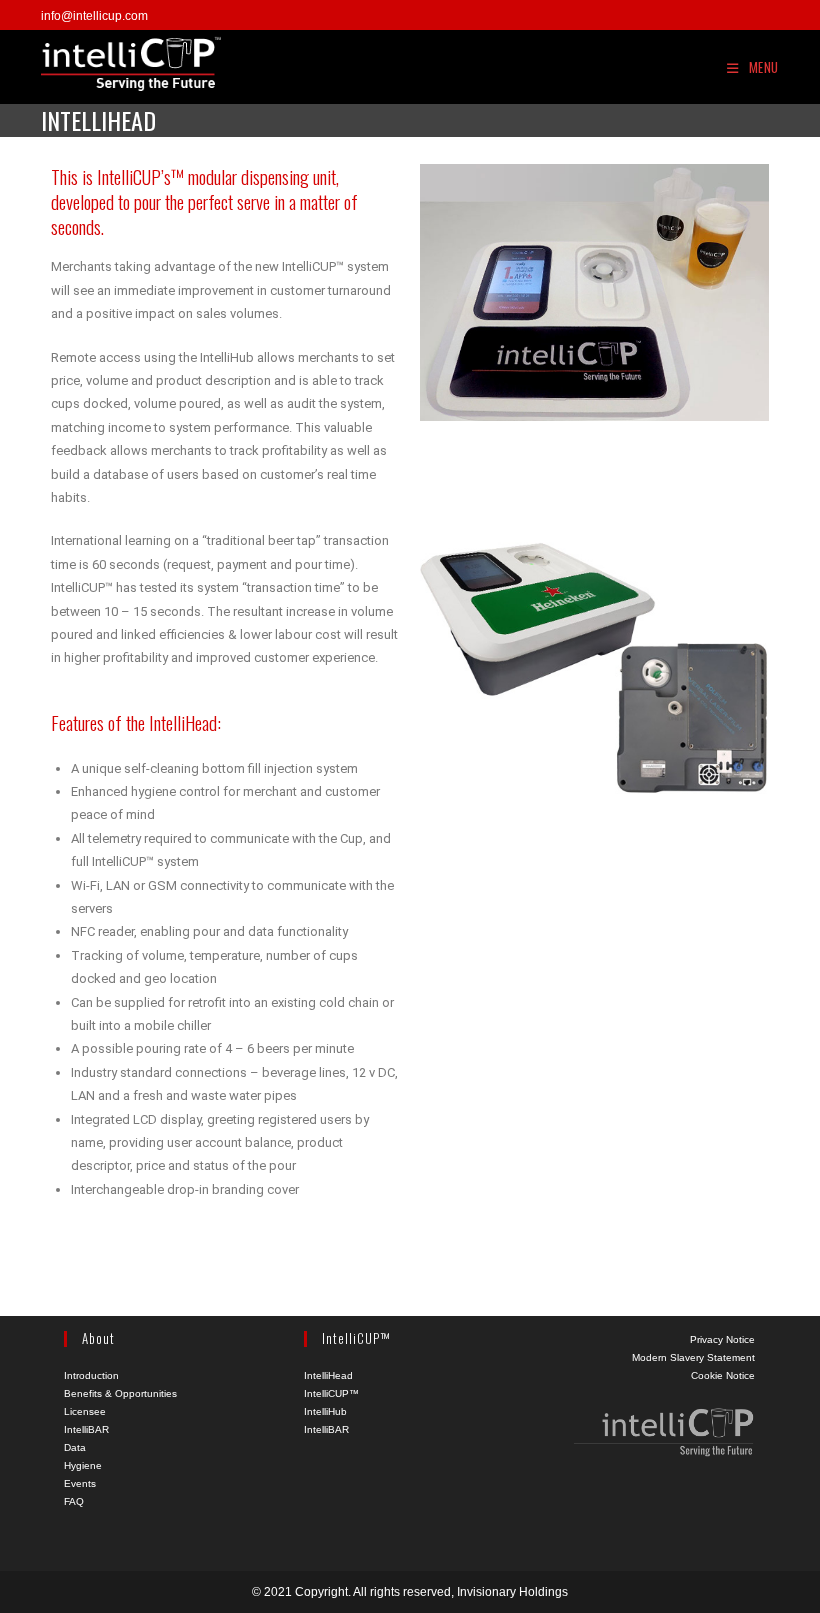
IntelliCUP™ (331, 1393)
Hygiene (83, 1465)
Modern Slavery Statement (693, 1357)
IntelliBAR (86, 1429)
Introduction (91, 1375)
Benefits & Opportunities (120, 1393)
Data (75, 1447)
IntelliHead (328, 1375)
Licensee (85, 1411)
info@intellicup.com (94, 16)
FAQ (74, 1501)
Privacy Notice (722, 1339)
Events (80, 1483)
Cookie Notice (723, 1375)
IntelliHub (325, 1411)
